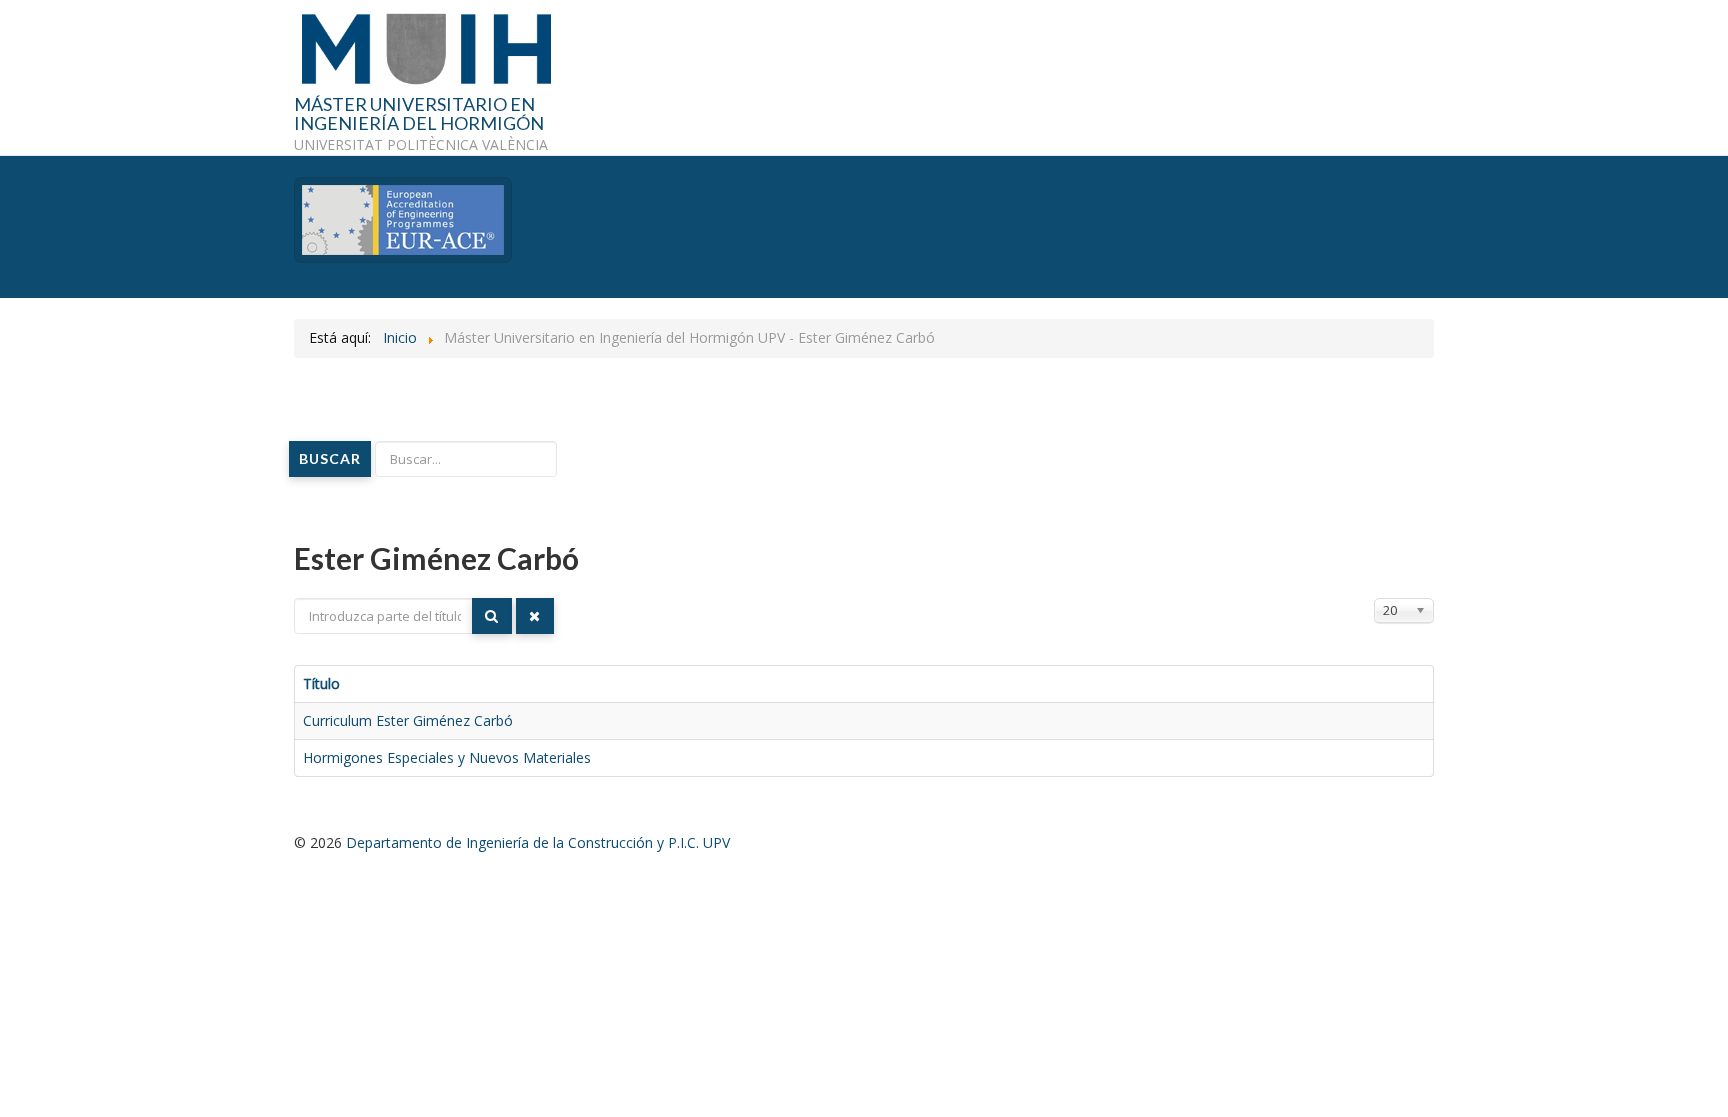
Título (321, 683)
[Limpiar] (535, 616)
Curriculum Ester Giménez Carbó (408, 720)
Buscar (330, 458)
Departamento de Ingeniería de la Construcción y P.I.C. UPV (538, 842)
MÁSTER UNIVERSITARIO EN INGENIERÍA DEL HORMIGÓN (419, 115)
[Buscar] (492, 616)
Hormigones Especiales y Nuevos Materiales (447, 757)
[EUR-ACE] (403, 218)
